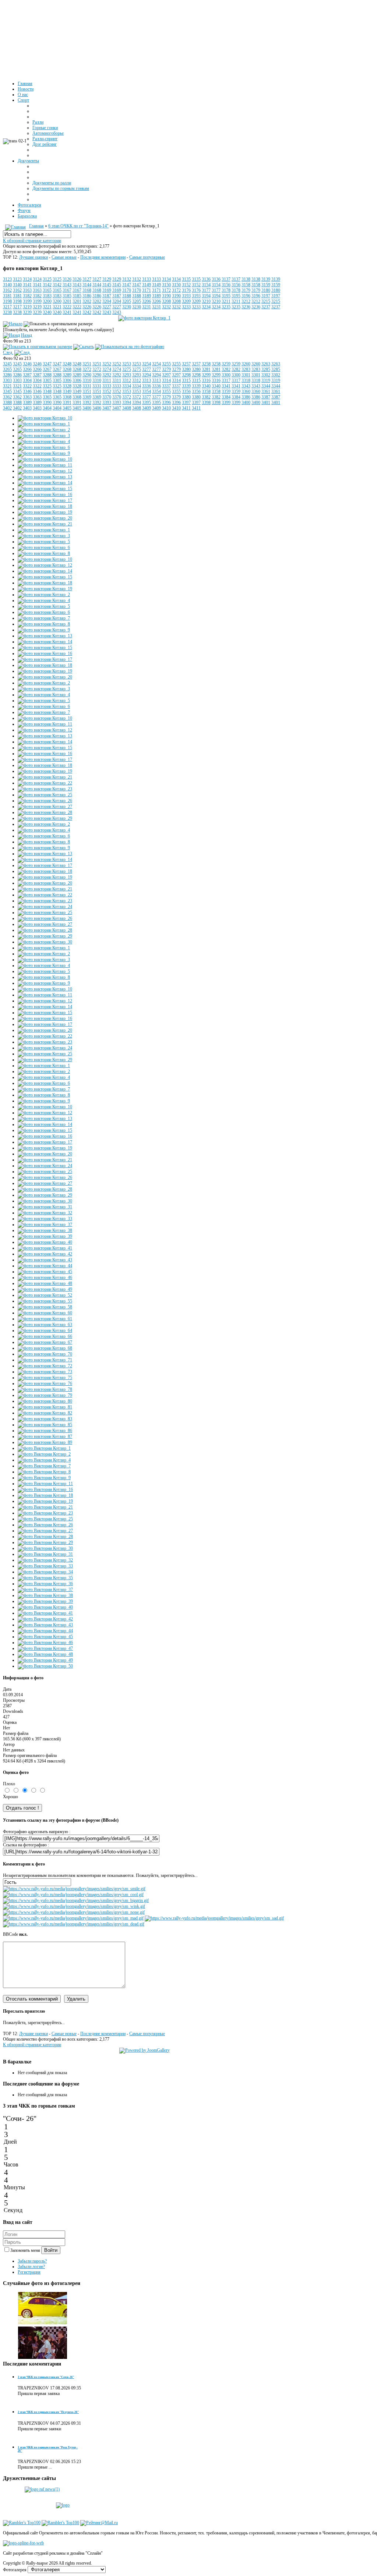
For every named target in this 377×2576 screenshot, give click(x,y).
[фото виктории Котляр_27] (45, 807)
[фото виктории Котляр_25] (45, 795)
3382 (206, 397)
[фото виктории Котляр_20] (45, 518)
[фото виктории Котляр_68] (45, 1348)
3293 (127, 375)
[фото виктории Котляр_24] (45, 907)
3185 (67, 296)
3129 (107, 279)
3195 (226, 296)
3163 (27, 290)
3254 (147, 364)
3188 (127, 296)
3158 (246, 285)
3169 (107, 290)
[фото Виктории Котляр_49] (45, 1660)
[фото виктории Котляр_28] (45, 812)
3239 (27, 312)
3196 (246, 296)
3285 (266, 369)
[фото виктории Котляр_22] (45, 783)
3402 (7, 408)
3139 (266, 279)
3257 (186, 364)
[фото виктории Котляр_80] (45, 1401)
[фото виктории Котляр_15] (45, 489)
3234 (206, 307)
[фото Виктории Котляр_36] (45, 1584)
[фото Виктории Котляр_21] (45, 1507)
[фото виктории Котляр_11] (45, 465)
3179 (246, 290)
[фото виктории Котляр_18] (45, 506)
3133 (147, 279)
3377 (147, 397)
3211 (226, 301)
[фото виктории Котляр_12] (45, 471)
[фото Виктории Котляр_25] (45, 1519)
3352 (107, 391)
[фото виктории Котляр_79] (45, 1395)
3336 (147, 386)
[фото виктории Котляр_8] (44, 553)
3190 (166, 296)
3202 (87, 301)
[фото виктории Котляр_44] (45, 1266)
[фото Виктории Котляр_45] (45, 1637)
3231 (147, 307)
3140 (7, 285)
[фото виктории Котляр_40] (45, 1242)
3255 (166, 364)
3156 (226, 285)
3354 (147, 391)
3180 (266, 290)
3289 (67, 375)
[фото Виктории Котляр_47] (45, 1648)
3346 (27, 391)
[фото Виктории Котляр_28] (45, 1537)
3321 (7, 386)
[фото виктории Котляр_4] (44, 442)
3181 (7, 296)
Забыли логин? (31, 2267)
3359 (226, 391)
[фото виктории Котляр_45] (45, 1272)
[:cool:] (73, 1895)
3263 (266, 364)
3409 (147, 408)
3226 (87, 307)
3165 (47, 290)
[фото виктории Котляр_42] (45, 1254)
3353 (127, 391)
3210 (206, 301)
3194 (206, 296)
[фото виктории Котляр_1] (144, 318)
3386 (246, 397)
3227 (107, 307)
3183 (47, 296)
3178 (226, 290)
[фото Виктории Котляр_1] (44, 1448)
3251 (87, 364)
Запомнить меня (26, 2250)
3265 (7, 369)
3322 (27, 386)
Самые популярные (147, 257)
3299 (206, 375)
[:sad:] (214, 1918)
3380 (186, 397)
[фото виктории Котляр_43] (45, 1260)
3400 (246, 403)
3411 (186, 408)
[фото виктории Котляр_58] (45, 1307)
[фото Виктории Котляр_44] (45, 1631)
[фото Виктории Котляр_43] (45, 1625)
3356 (186, 391)
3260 (246, 364)
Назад (27, 335)
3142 (47, 285)
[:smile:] (74, 1889)
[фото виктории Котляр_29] (45, 818)
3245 (7, 364)
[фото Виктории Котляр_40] (45, 1607)
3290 (87, 375)
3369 (87, 397)
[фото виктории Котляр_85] (45, 1425)
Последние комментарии (103, 257)
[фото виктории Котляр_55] (45, 1301)
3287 (27, 375)
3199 (27, 301)
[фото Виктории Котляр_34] (45, 1572)
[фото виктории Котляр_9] (44, 453)
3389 (27, 403)
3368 (67, 397)
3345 (7, 391)
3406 (87, 408)
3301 (246, 375)
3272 (87, 369)
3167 (67, 290)
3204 (107, 301)
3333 (107, 386)
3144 (87, 285)
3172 (166, 290)
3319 (266, 380)
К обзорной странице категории (32, 241)
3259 (226, 364)
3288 (47, 375)
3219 (27, 307)
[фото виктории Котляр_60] (45, 1313)
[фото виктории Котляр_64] (45, 1330)
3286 (7, 375)
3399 (226, 403)
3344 (266, 386)
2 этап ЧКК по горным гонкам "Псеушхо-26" (48, 2412)
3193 (186, 296)
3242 (87, 312)
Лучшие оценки (34, 257)
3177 (206, 290)
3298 (186, 375)
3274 (107, 369)
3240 (47, 312)
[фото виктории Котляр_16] (45, 495)
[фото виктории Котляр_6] (44, 447)
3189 (147, 296)
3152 (186, 285)
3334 (127, 386)
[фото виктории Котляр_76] (45, 1383)
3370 (107, 397)
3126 (67, 279)
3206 (147, 301)
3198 (7, 301)
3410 (166, 408)
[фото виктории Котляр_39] (45, 1236)
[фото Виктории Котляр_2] (44, 1454)
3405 (67, 408)
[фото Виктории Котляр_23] (45, 1513)
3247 (47, 364)
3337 (166, 386)
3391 (67, 403)
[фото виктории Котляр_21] (45, 524)
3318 (246, 380)
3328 (67, 386)
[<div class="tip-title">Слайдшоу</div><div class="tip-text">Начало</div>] (13, 324)
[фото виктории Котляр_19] (45, 512)
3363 (27, 397)
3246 (27, 364)
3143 (67, 285)
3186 (87, 296)
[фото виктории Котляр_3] (44, 436)
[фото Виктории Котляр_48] (45, 1654)
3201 (67, 301)
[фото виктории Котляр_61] (45, 1319)
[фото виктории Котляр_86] (45, 1431)
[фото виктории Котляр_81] (45, 1407)
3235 (226, 307)
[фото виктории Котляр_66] (45, 1336)
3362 (7, 397)
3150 (166, 285)
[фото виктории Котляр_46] (45, 1278)
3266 (27, 369)
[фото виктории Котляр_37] (45, 1225)
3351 (87, 391)
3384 (226, 397)
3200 (47, 301)
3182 (27, 296)
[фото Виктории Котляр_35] (45, 1578)
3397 (186, 403)
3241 (67, 312)
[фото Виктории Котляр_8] (44, 1472)
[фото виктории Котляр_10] (45, 418)
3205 (127, 301)
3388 (7, 403)
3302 (266, 375)
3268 (67, 369)
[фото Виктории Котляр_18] (45, 1495)
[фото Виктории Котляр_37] (45, 1590)
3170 (127, 290)
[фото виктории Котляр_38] (45, 1230)
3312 (127, 380)
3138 (246, 279)
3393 (107, 403)
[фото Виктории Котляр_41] (45, 1613)
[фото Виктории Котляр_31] (45, 1554)
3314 (166, 380)
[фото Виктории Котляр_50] (45, 1666)
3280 (186, 369)
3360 (246, 391)
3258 (206, 364)
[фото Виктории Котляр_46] (45, 1643)
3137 (226, 279)
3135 (186, 279)
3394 (127, 403)
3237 (266, 307)
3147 (127, 285)
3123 (7, 279)
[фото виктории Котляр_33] (45, 1219)
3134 (166, 279)
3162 (7, 290)
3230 (127, 307)
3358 (206, 391)
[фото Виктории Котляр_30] (45, 1548)
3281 (206, 369)
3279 (166, 369)
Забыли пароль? (32, 2261)
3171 (147, 290)
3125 (47, 279)
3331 (87, 386)
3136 (206, 279)
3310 (87, 380)
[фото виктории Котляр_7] (44, 618)
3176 (186, 290)
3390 (47, 403)
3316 (206, 380)
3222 (67, 307)
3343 (246, 386)
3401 (266, 403)
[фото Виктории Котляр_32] (45, 1560)
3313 (147, 380)
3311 (107, 380)
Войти (51, 2250)
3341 (226, 386)
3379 (166, 397)
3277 (147, 369)
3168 (87, 290)
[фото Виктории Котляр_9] (44, 1478)
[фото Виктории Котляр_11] (45, 1484)
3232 (166, 307)
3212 (246, 301)
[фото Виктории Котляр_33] (45, 1566)
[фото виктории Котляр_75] (45, 1378)
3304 (27, 380)
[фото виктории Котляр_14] (45, 483)
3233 (186, 307)
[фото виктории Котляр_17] (45, 500)
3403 (27, 408)
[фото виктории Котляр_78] (45, 1389)
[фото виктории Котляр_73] (45, 1372)
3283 (246, 369)
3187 (107, 296)
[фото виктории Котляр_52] (45, 1295)
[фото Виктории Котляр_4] (44, 1460)
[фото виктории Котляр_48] (45, 1283)
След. (8, 352)
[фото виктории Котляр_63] (45, 1325)
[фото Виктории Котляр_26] (45, 1525)
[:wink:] (74, 1906)
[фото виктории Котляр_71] (45, 1360)
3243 (107, 312)
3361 (266, 391)
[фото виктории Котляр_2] (44, 430)
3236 (246, 307)
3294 (147, 375)
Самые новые (64, 257)
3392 (87, 403)
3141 (27, 285)
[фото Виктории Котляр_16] (45, 1489)
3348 (47, 391)
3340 (206, 386)
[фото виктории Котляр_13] (45, 477)
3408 (127, 408)
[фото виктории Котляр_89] (45, 1442)
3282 (226, 369)
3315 (186, 380)
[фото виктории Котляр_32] (45, 1213)
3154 (206, 285)
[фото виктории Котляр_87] (45, 1436)
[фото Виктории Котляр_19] (45, 1501)
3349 (67, 391)
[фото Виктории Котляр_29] (45, 1542)
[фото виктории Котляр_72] (45, 1366)
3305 (47, 380)
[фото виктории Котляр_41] (45, 1248)
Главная (36, 226)
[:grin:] (76, 1900)
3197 (266, 296)
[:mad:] (73, 1918)
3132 (127, 279)
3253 (127, 364)
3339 (186, 386)
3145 (107, 285)
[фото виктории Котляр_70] (45, 1354)
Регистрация (29, 2272)
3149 (147, 285)
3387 (266, 397)
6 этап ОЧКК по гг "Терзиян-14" (78, 226)
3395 (147, 403)
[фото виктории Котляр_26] (45, 801)
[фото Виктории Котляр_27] (45, 1531)
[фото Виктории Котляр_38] (45, 1595)
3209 (186, 301)
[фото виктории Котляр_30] (45, 942)
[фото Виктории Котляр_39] (45, 1601)
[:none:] (74, 1912)
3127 (87, 279)
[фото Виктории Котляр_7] (44, 1466)
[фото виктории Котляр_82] (45, 1413)
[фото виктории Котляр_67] (45, 1342)
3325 (47, 386)
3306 (67, 380)
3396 (166, 403)
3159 (266, 285)
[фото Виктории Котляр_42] (45, 1619)
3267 (47, 369)
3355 (166, 391)
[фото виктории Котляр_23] (45, 789)
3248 (67, 364)
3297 (166, 375)
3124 (27, 279)
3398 (206, 403)
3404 (47, 408)
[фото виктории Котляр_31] (45, 1207)
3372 (127, 397)
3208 (166, 301)
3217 (7, 307)
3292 (107, 375)
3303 (7, 380)
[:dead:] (74, 1924)
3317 (226, 380)
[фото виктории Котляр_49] (45, 1289)
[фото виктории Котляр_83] (45, 1419)
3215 (266, 301)
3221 (47, 307)
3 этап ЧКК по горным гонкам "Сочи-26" (46, 2377)
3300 (226, 375)
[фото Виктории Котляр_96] (43, 2358)
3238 (7, 312)
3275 (127, 369)
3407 (107, 408)
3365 (47, 397)
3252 (107, 364)
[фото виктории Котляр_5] (44, 542)
